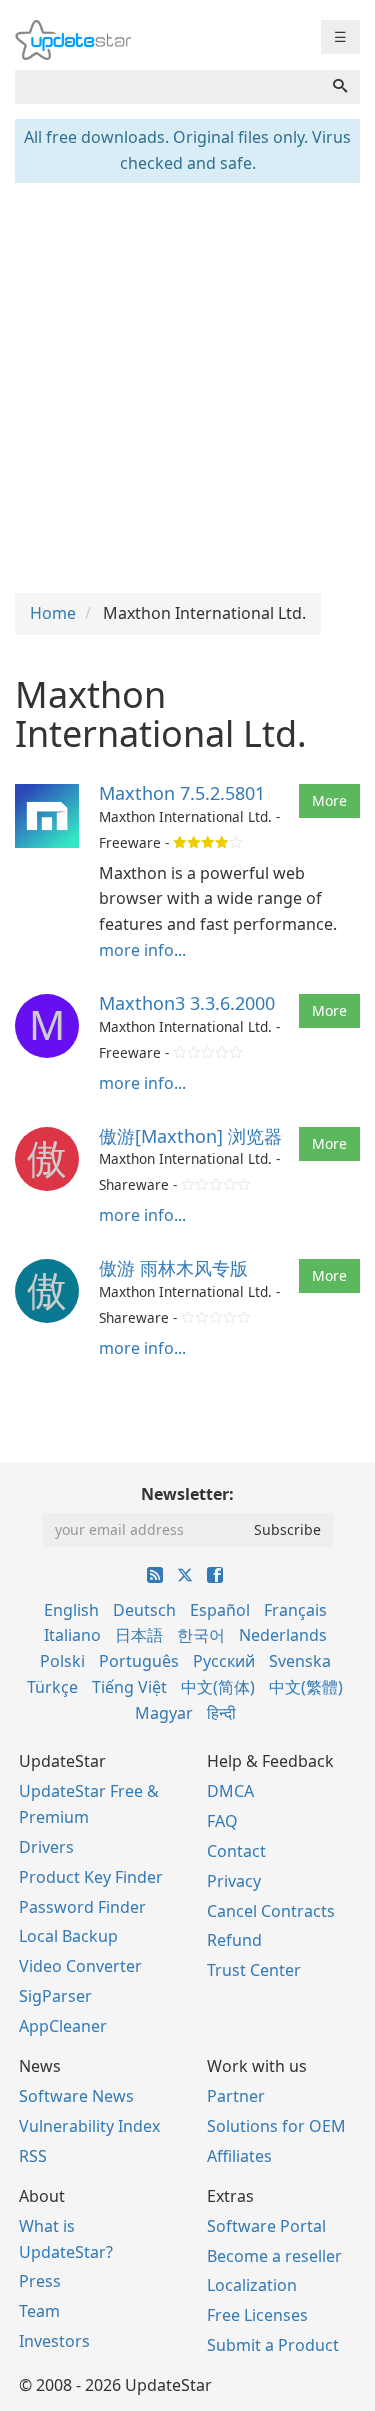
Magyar (164, 1713)
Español (220, 1610)
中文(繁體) (306, 1687)
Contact (236, 1851)
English (71, 1610)
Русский (224, 1661)
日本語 (139, 1635)
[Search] (340, 87)
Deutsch (144, 1610)
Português (139, 1661)
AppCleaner (63, 2026)
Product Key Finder (91, 1877)
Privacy (234, 1881)
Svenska (300, 1661)
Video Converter (80, 1966)
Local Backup (68, 1936)
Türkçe (52, 1687)
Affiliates (239, 2156)
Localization (252, 2285)
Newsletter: (187, 1494)
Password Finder (82, 1907)
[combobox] (168, 87)
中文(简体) (218, 1687)
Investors (54, 2341)
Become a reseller (274, 2256)
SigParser (55, 1996)
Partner (236, 2096)
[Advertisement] (187, 385)
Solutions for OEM (276, 2126)
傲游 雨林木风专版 (173, 1268)
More (329, 800)
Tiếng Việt (129, 1687)
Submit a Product (273, 2345)
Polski (62, 1661)
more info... (142, 950)
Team (39, 2311)
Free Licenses (257, 2315)
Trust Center (254, 1970)
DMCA (230, 1791)
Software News (76, 2096)
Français (295, 1610)
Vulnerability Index (89, 2126)
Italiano (72, 1635)
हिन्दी (221, 1713)
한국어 (201, 1635)
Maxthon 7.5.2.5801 (182, 793)
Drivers (46, 1847)
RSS (33, 2156)
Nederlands (283, 1635)
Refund (234, 1940)
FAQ (222, 1821)
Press (40, 2281)
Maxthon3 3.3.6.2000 (187, 1003)
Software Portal (266, 2226)
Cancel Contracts (271, 1911)
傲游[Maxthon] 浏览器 (190, 1136)
